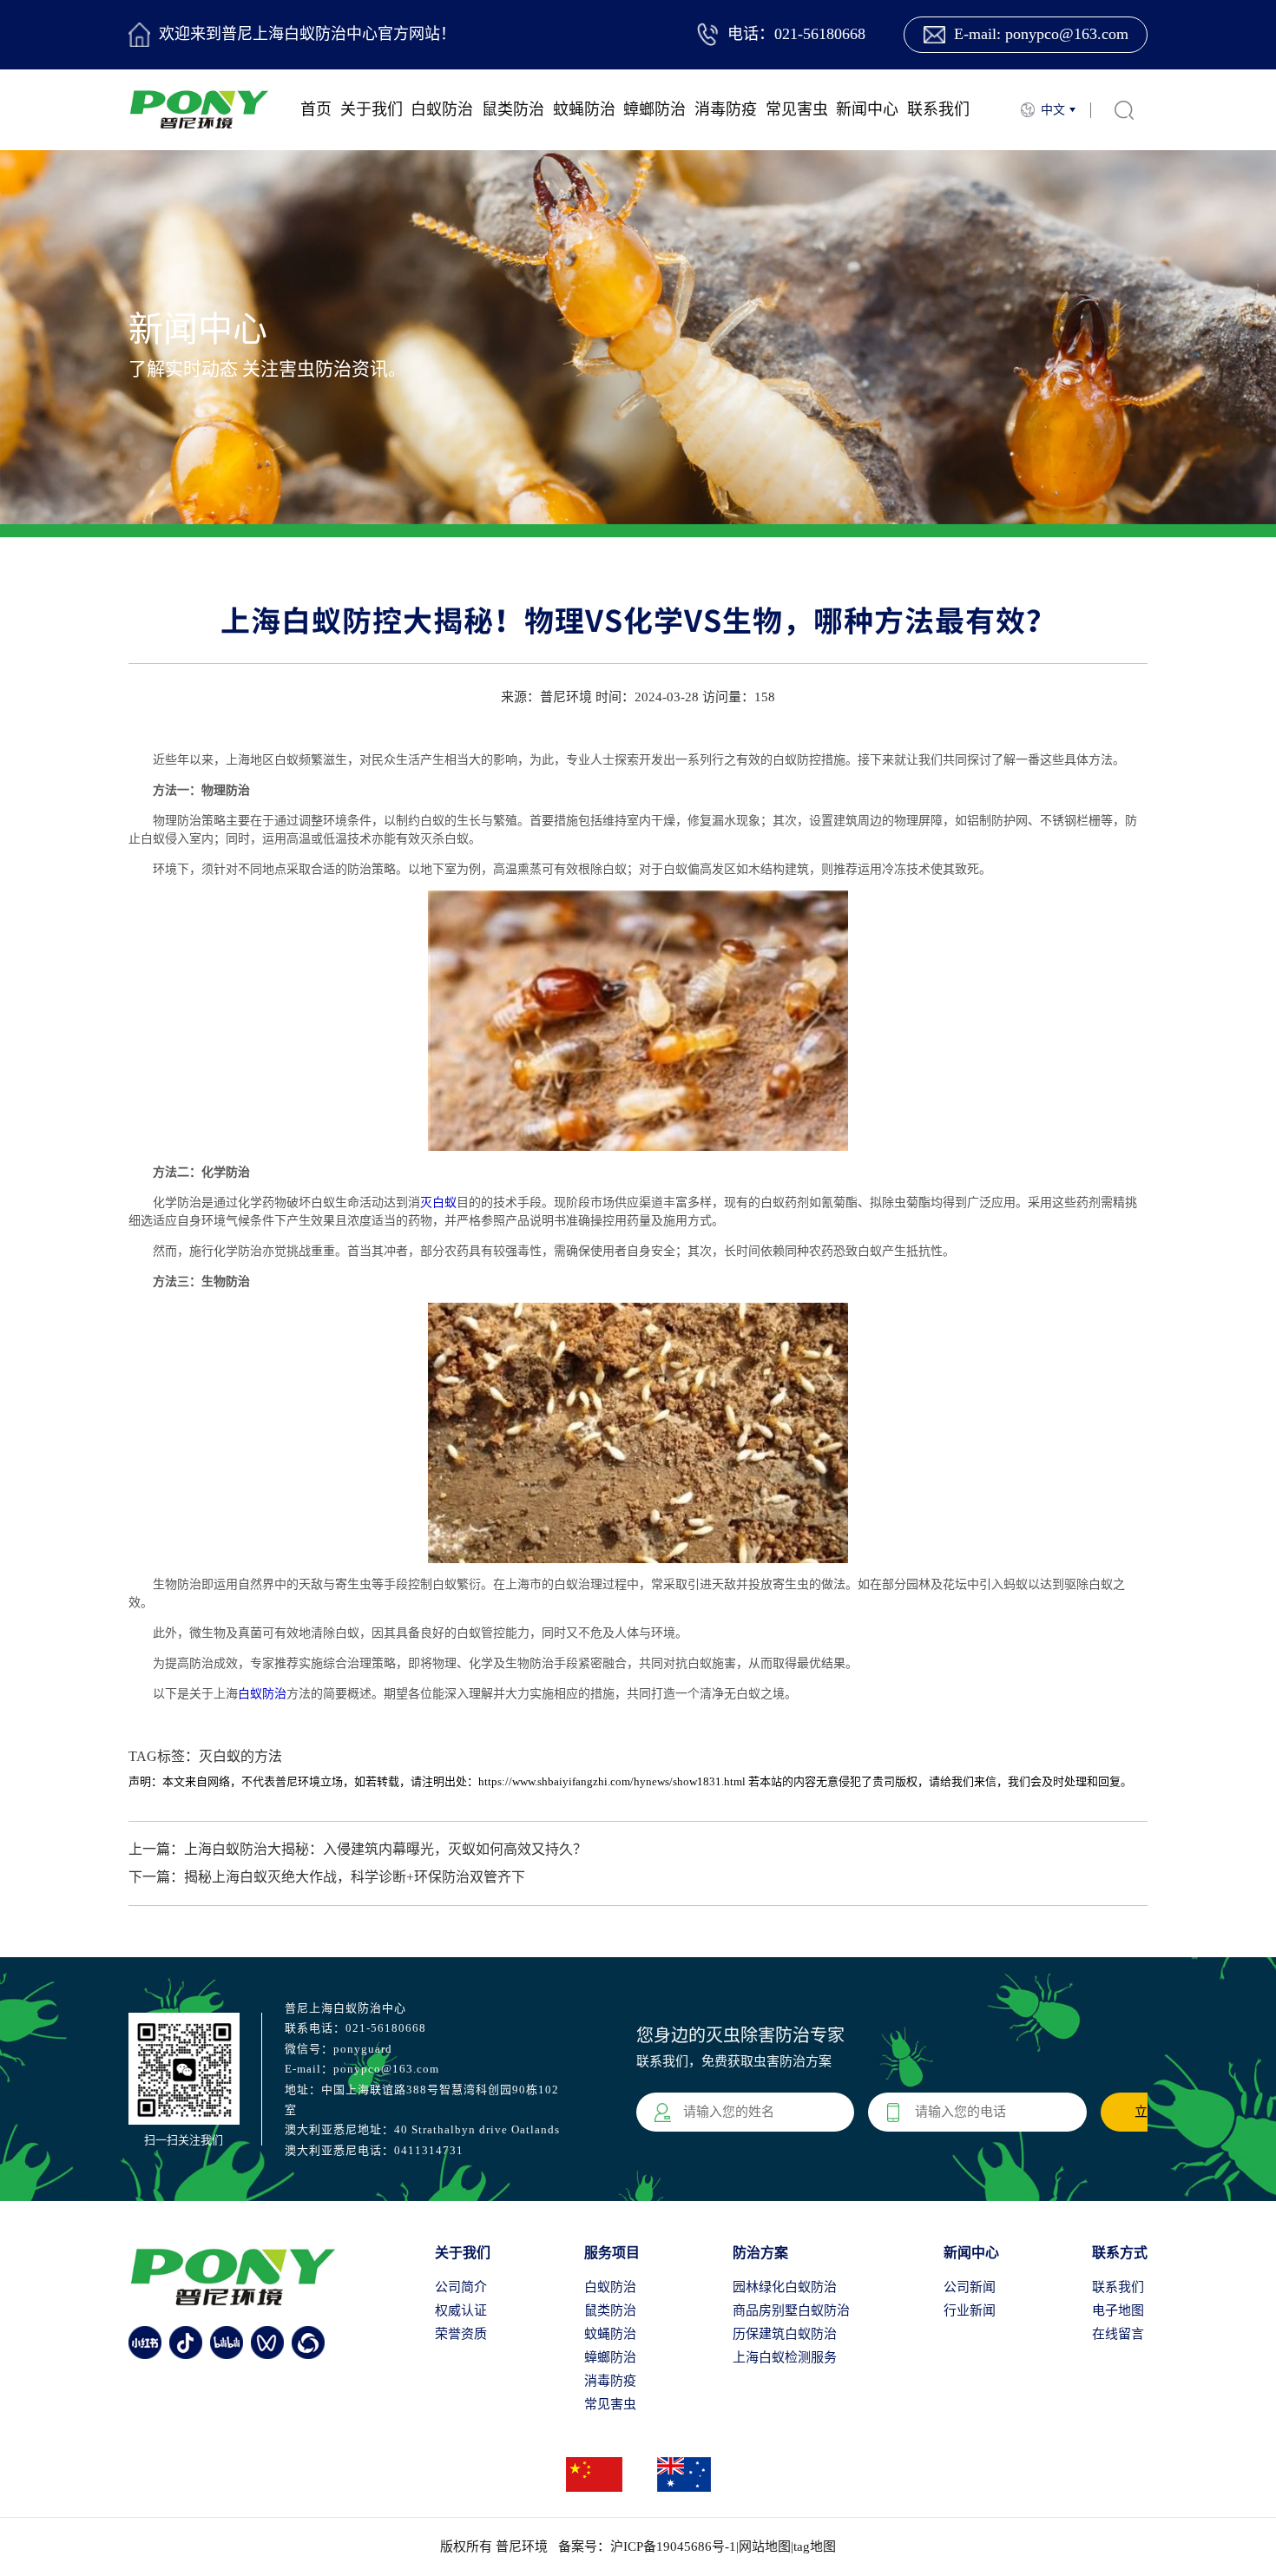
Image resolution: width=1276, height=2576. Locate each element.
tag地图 (815, 2546)
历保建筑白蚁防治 (785, 2334)
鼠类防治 (513, 109)
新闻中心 (867, 109)
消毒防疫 (726, 109)
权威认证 (461, 2310)
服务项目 (612, 2253)
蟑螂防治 (654, 109)
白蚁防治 (442, 109)
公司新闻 (970, 2287)
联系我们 (938, 109)
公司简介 (461, 2287)
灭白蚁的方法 (240, 1756)
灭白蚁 (438, 1203)
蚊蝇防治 (584, 109)
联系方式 (1120, 2253)
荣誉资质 (461, 2334)
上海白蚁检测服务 (785, 2357)
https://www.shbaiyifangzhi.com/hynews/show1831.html (612, 1781)
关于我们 (372, 109)
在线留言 (1118, 2334)
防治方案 (760, 2253)
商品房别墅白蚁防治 (791, 2310)
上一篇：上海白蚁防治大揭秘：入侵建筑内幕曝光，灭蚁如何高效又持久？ (358, 1849)
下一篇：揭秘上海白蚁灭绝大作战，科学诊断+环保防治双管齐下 (327, 1877)
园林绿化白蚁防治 (785, 2287)
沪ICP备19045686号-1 (673, 2546)
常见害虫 (797, 109)
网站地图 (765, 2546)
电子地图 (1118, 2310)
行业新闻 (970, 2310)
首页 (316, 109)
